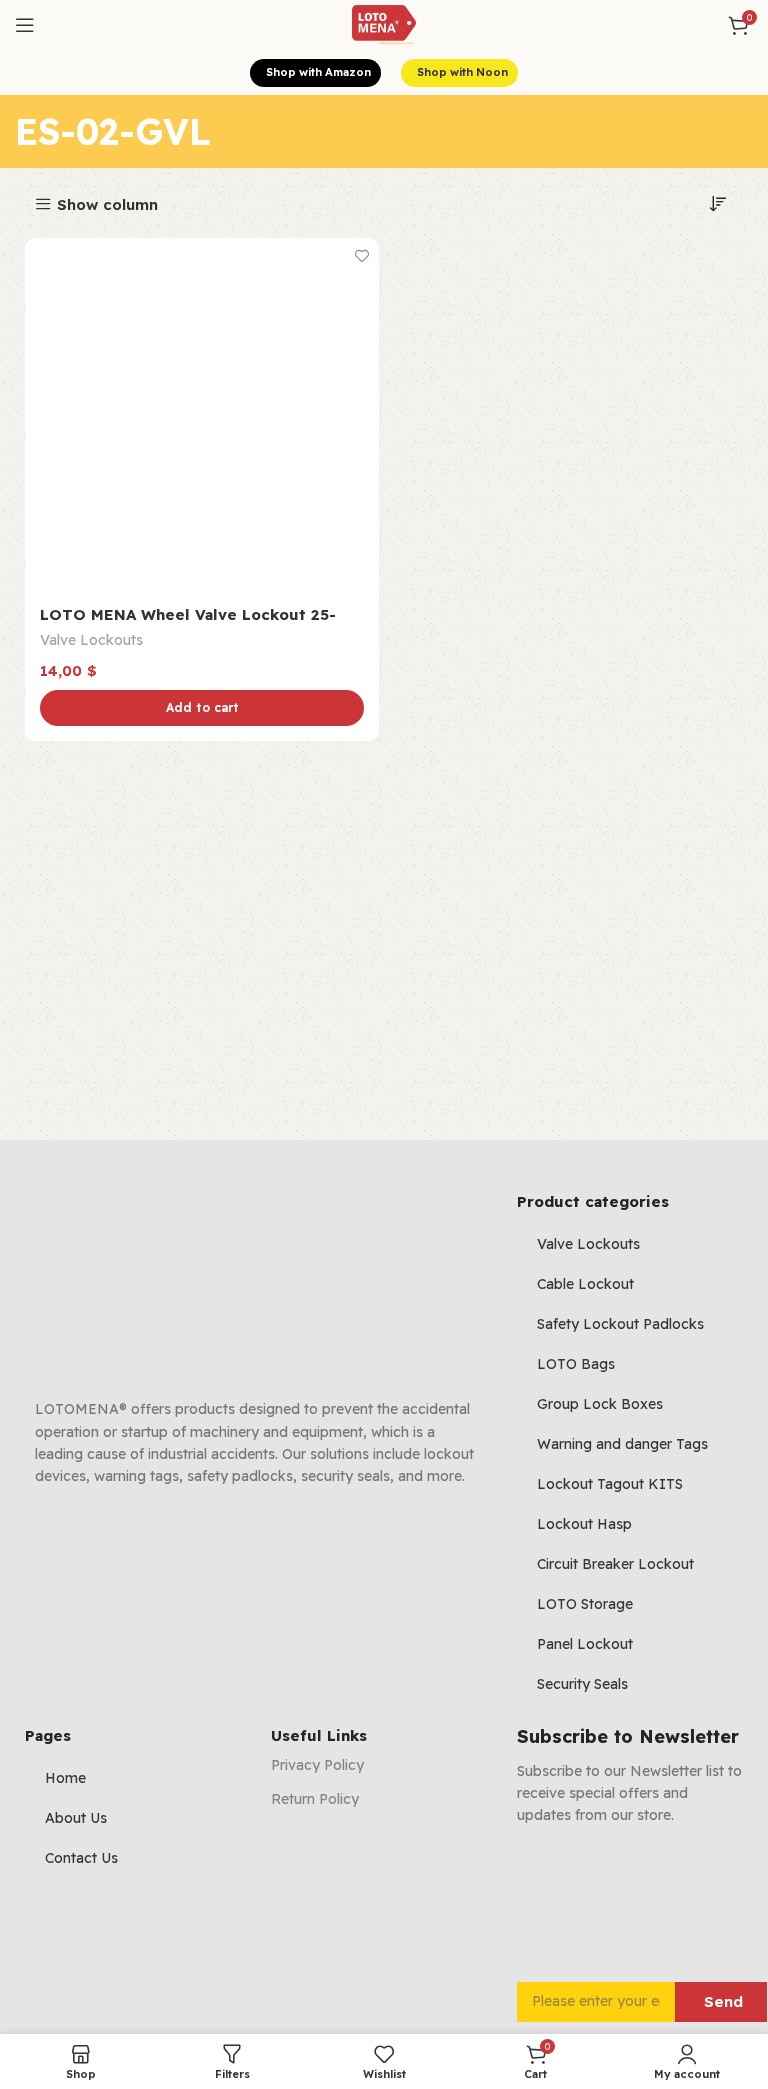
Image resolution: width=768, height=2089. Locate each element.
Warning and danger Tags (622, 1444)
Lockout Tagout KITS (610, 1484)
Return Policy (315, 1799)
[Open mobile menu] (25, 25)
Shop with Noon (462, 72)
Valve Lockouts (91, 640)
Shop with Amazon (318, 72)
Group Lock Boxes (600, 1404)
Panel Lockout (585, 1644)
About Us (76, 1818)
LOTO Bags (576, 1364)
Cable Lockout (585, 1284)
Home (65, 1778)
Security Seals (582, 1684)
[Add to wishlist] (361, 255)
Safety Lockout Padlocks (620, 1324)
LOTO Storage (585, 1604)
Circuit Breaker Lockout (615, 1564)
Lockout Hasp (584, 1524)
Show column (107, 204)
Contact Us (81, 1858)
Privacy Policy (317, 1765)
